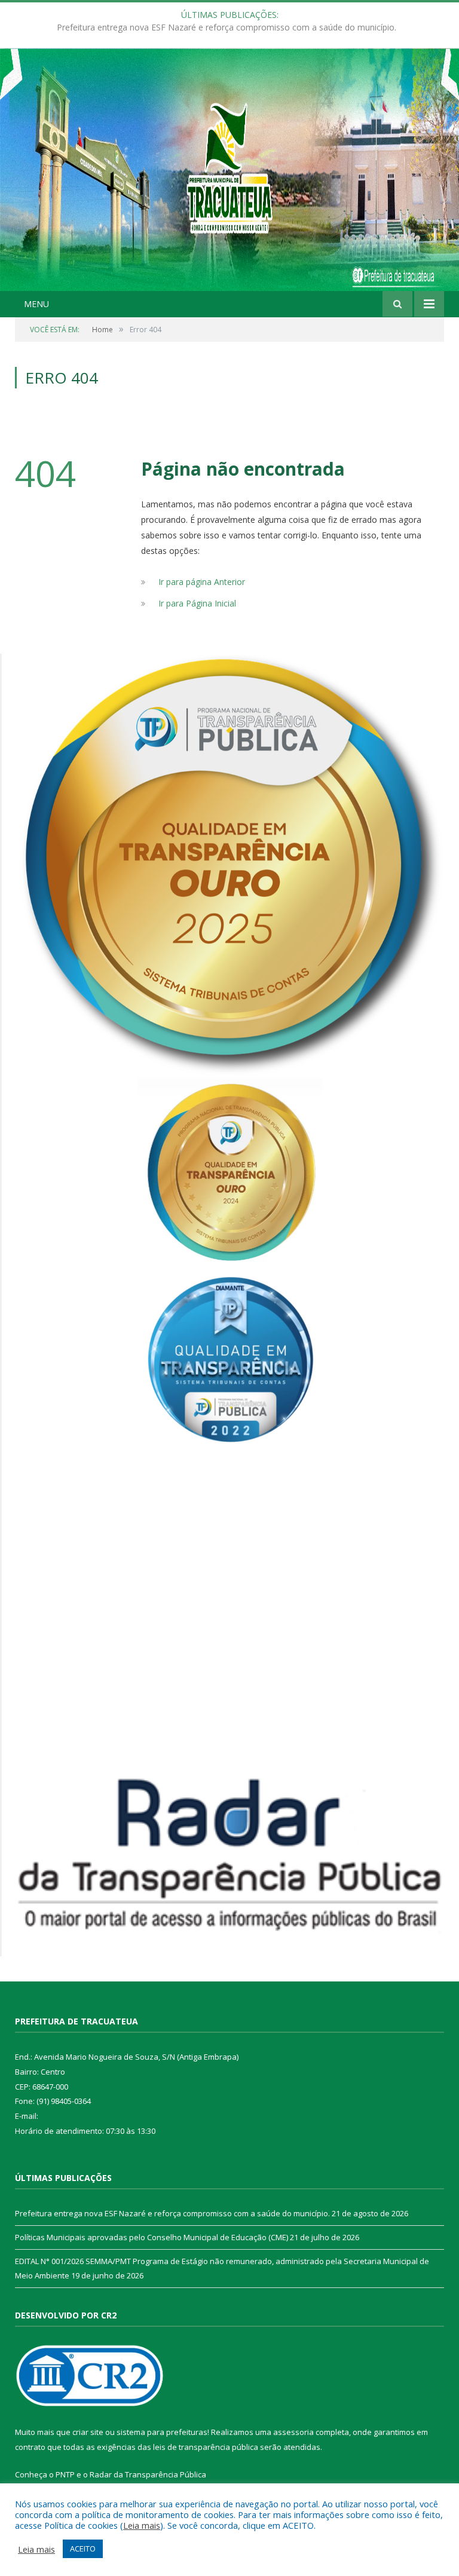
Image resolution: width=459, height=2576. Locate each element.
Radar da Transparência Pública (148, 2474)
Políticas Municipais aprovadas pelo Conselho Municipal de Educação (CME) (227, 27)
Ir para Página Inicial (197, 603)
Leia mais (142, 2525)
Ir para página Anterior (202, 582)
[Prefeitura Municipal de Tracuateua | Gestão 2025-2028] (229, 183)
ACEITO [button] (83, 2549)
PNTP (65, 2474)
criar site (88, 2432)
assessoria (293, 2432)
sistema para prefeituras (162, 2432)
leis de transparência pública (206, 2447)
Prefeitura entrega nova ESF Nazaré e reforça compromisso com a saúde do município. (172, 2213)
